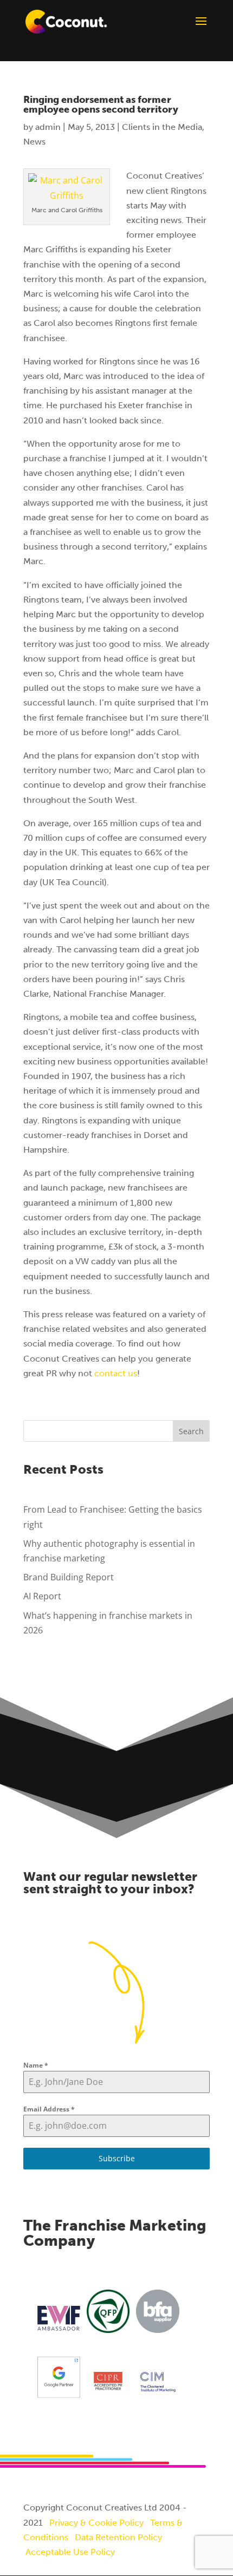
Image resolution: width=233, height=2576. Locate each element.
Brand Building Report (69, 1577)
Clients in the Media (162, 127)
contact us (116, 1373)
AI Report (42, 1596)
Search (191, 1431)
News (34, 142)
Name (36, 2065)
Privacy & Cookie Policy (96, 2523)
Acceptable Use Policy (70, 2552)
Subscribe (117, 2158)
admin (48, 127)
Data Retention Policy (118, 2537)
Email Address (49, 2109)
